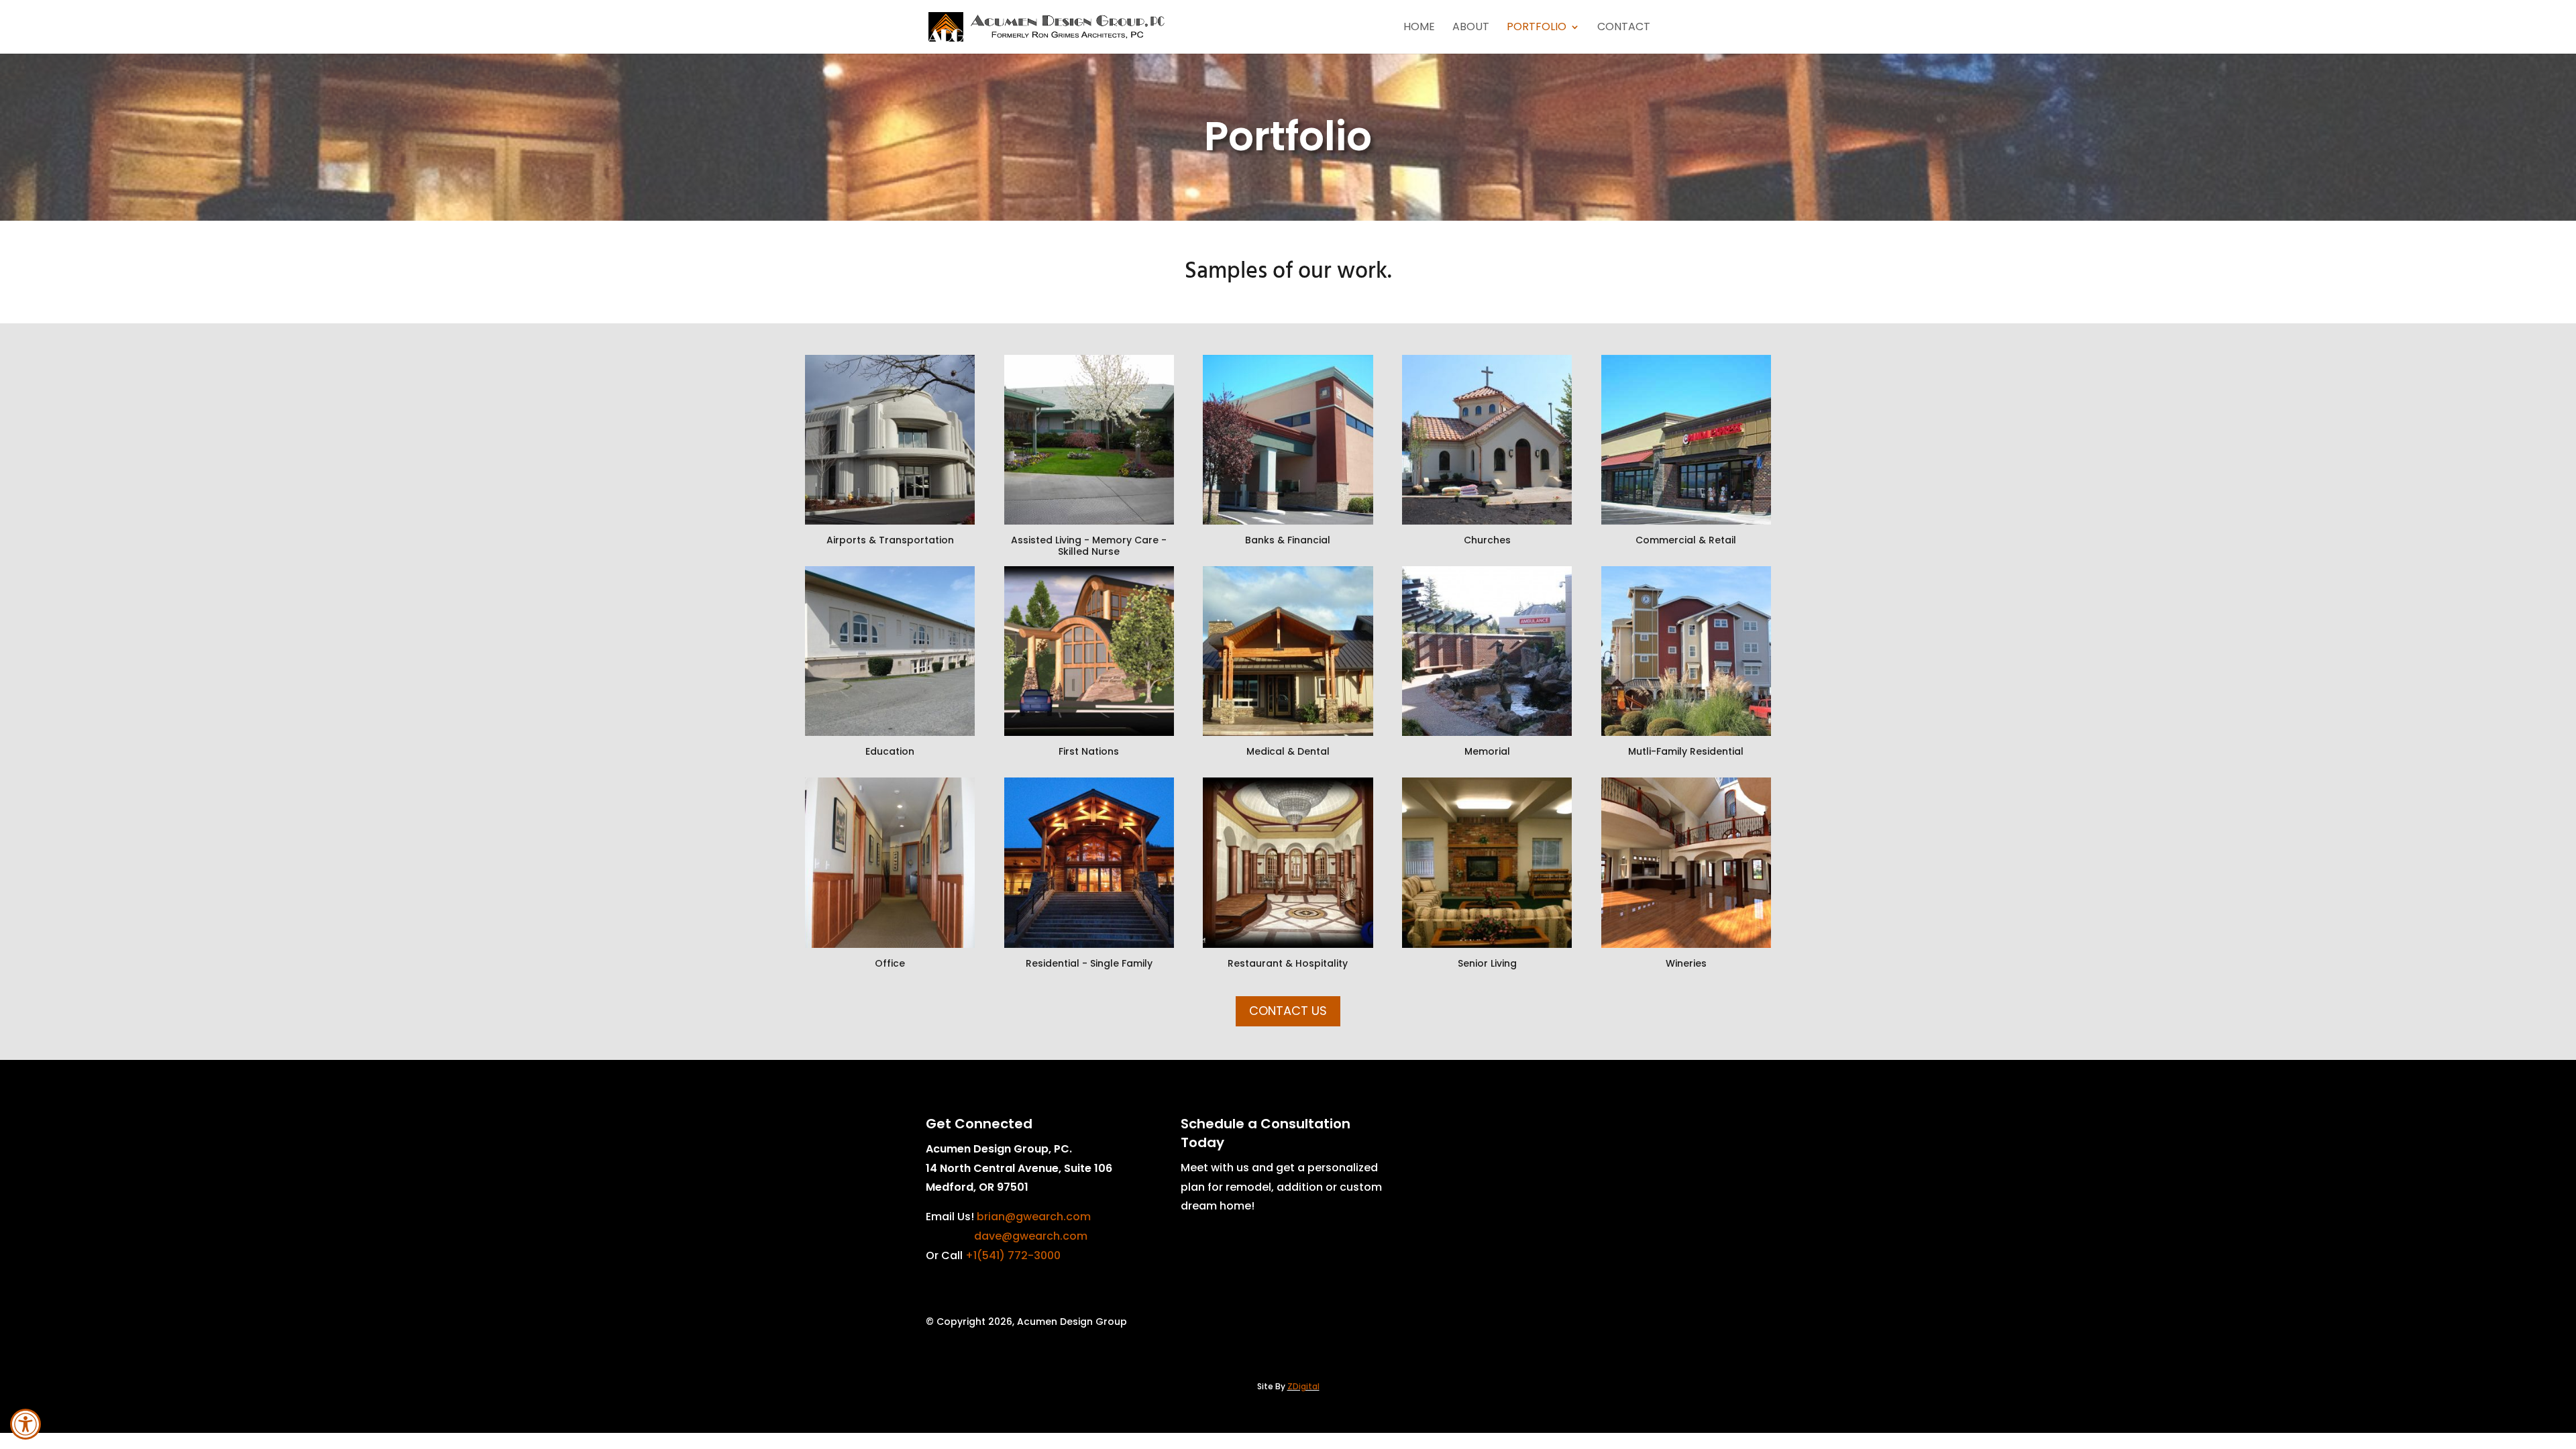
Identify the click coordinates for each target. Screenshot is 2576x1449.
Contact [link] (1624, 28)
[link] (25, 1424)
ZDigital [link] (1303, 1386)
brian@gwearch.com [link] (1034, 1217)
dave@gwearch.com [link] (1031, 1236)
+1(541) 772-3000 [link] (1013, 1255)
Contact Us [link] (1288, 1011)
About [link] (1471, 28)
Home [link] (1419, 28)
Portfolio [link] (1537, 28)
